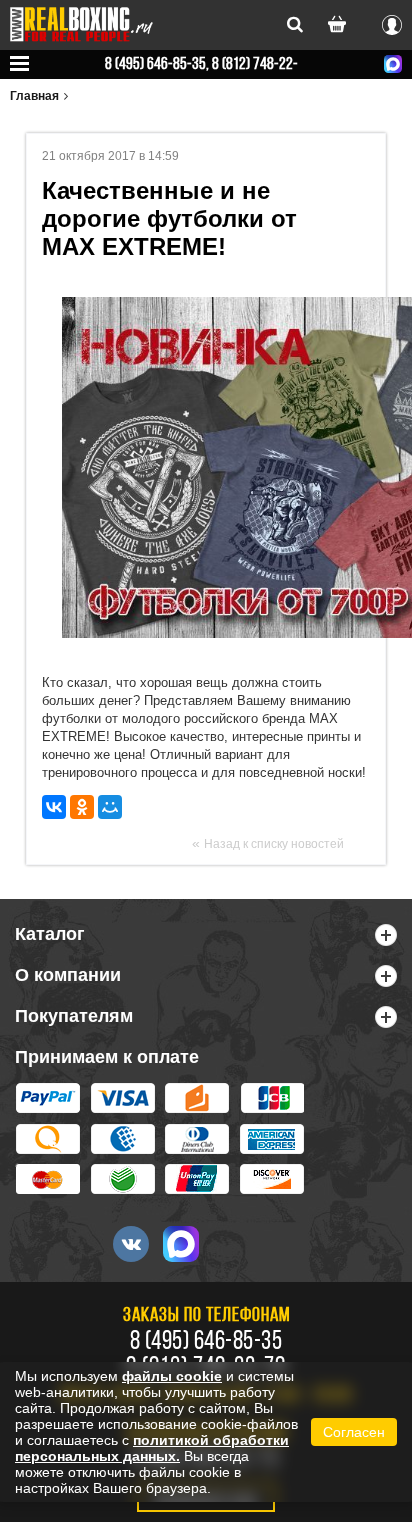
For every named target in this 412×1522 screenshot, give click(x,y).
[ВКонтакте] (54, 807)
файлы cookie (172, 1376)
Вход (392, 22)
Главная (34, 96)
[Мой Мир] (110, 807)
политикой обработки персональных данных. (152, 1448)
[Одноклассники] (82, 807)
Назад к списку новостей (274, 844)
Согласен (354, 1432)
